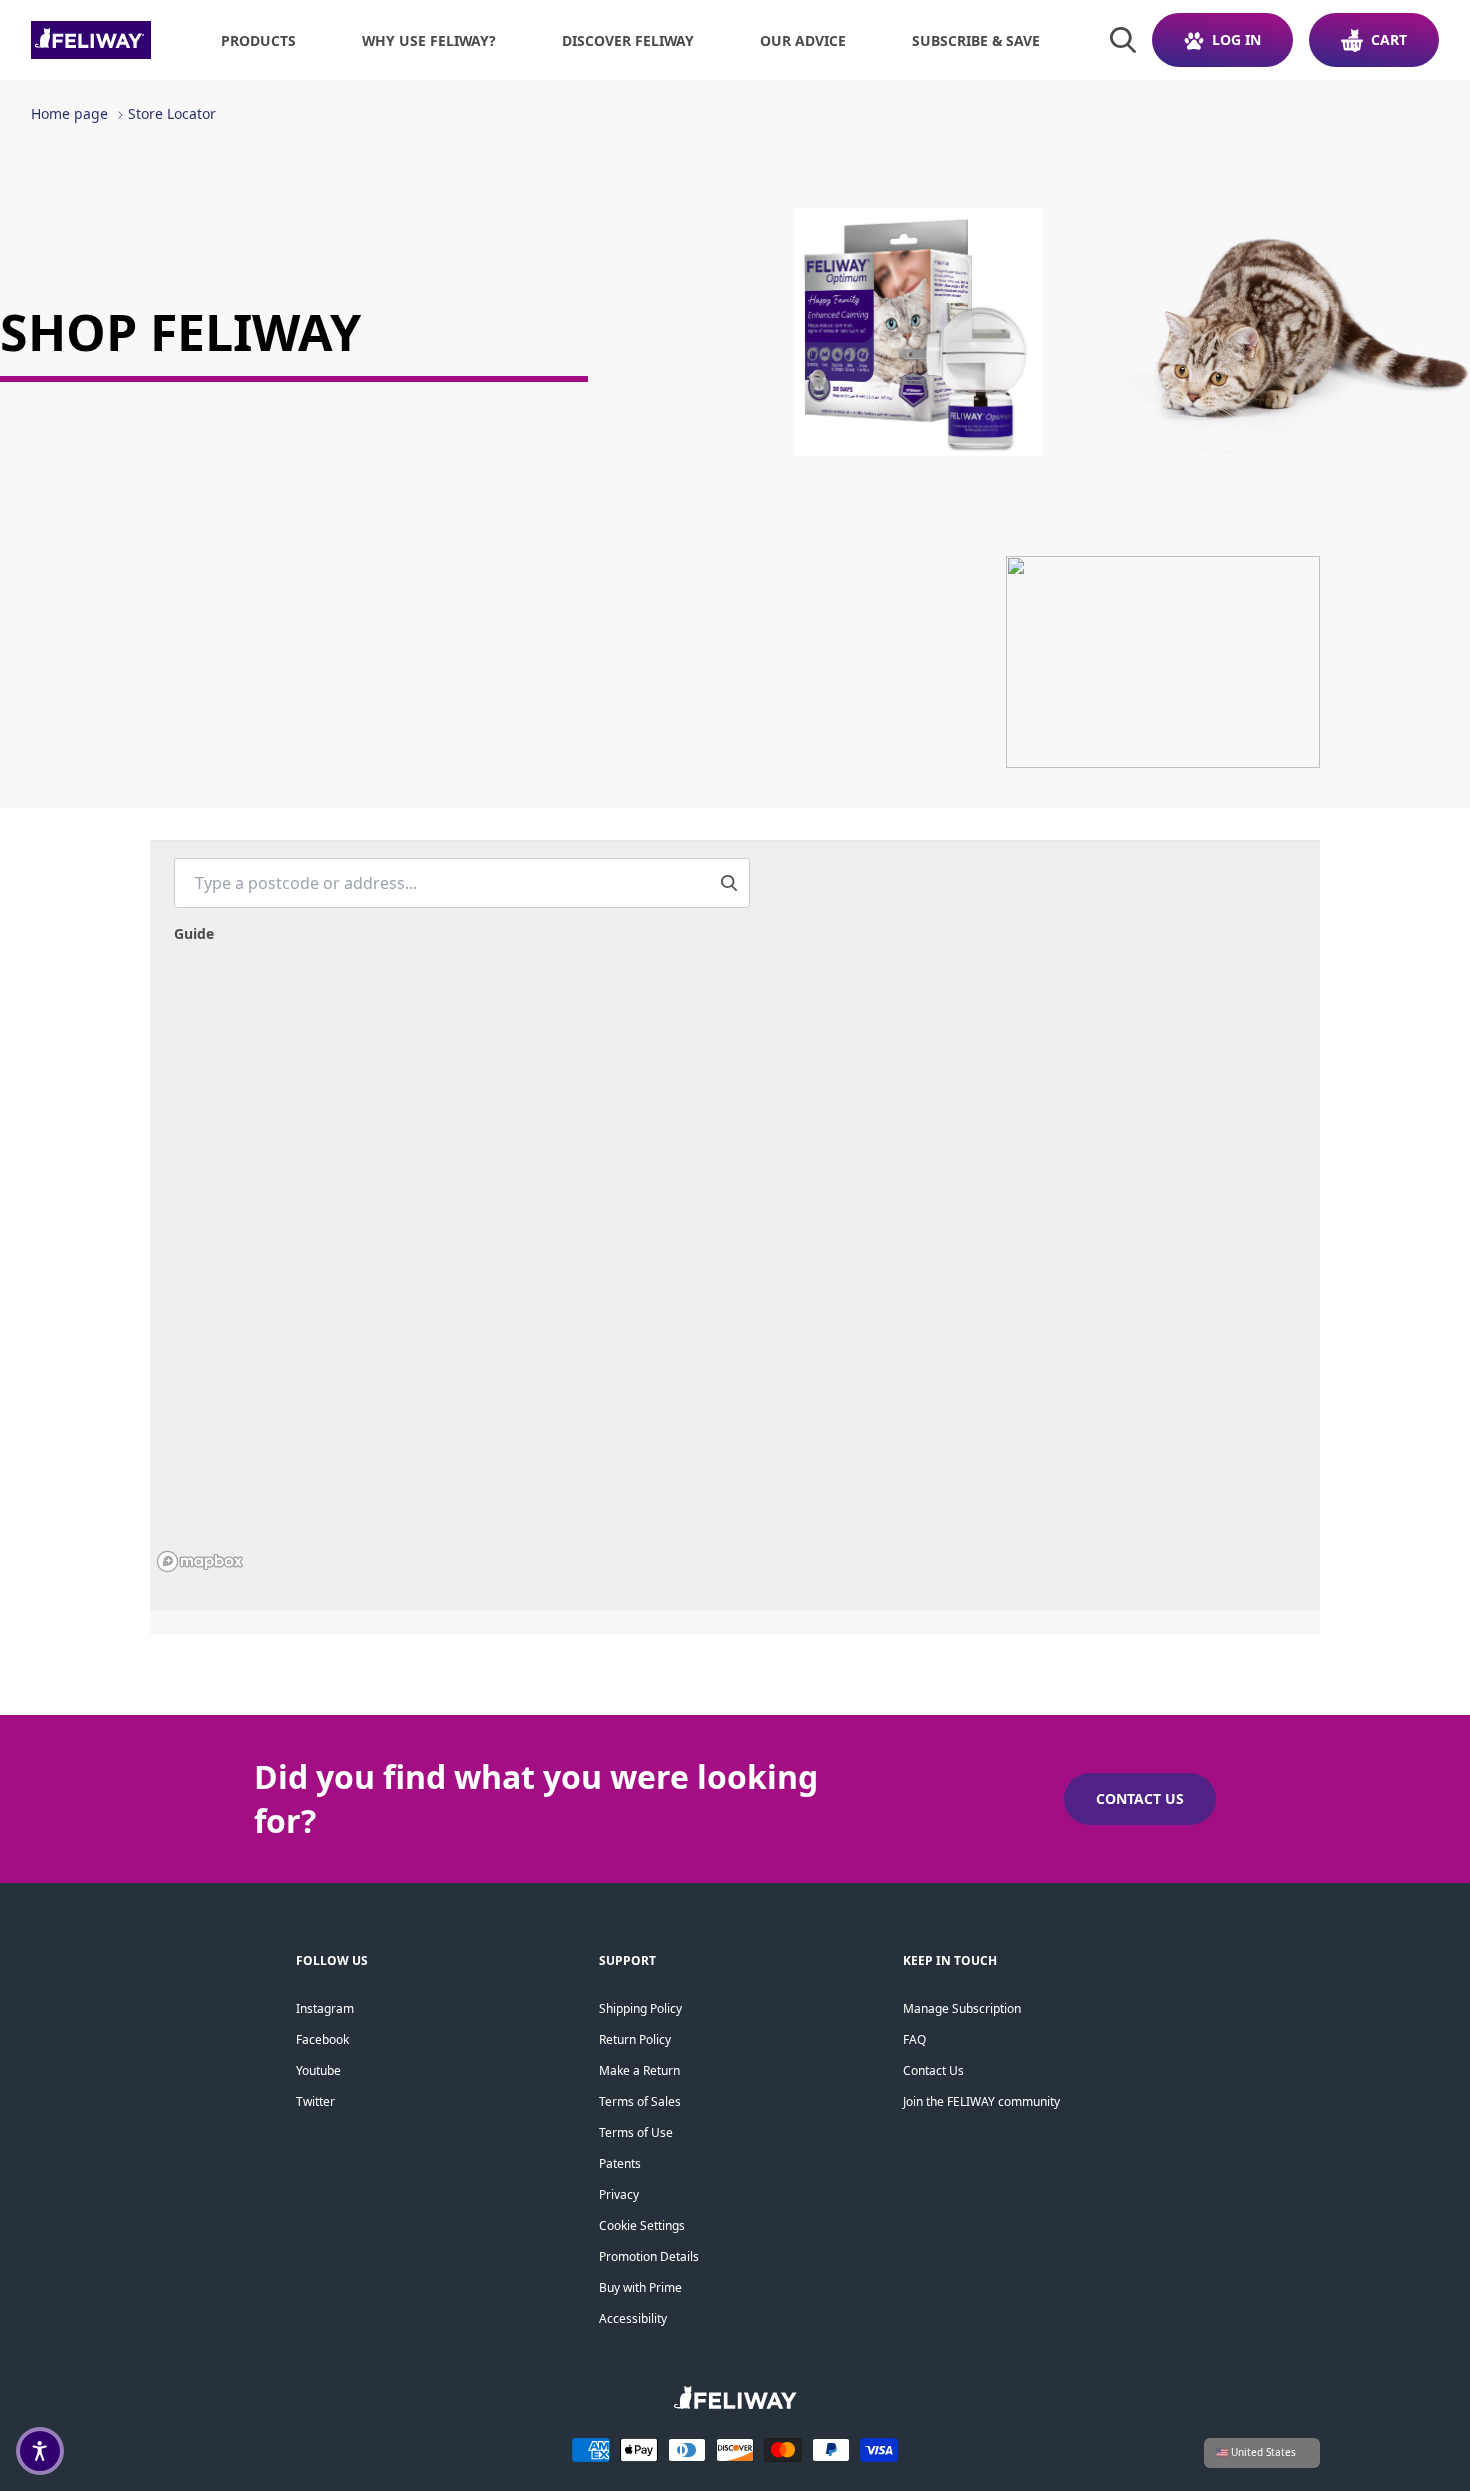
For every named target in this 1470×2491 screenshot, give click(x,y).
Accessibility (633, 2318)
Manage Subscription (962, 2008)
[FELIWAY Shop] (91, 40)
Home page (69, 113)
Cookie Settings (642, 2225)
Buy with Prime (640, 2287)
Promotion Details (649, 2256)
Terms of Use (636, 2132)
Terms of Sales (640, 2101)
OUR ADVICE (803, 40)
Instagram (325, 2008)
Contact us (1140, 1798)
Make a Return (639, 2070)
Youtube (318, 2070)
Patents (620, 2163)
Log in (1236, 39)
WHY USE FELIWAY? (429, 40)
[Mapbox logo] (200, 1561)
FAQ (914, 2039)
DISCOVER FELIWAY (628, 40)
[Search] (1123, 40)
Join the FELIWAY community (981, 2101)
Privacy (619, 2194)
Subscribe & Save (976, 40)
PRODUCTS (258, 40)
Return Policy (635, 2039)
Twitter (315, 2101)
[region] (735, 1279)
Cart (1389, 39)
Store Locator (172, 113)
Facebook (322, 2039)
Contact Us (933, 2070)
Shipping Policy (640, 2008)
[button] (40, 2451)
